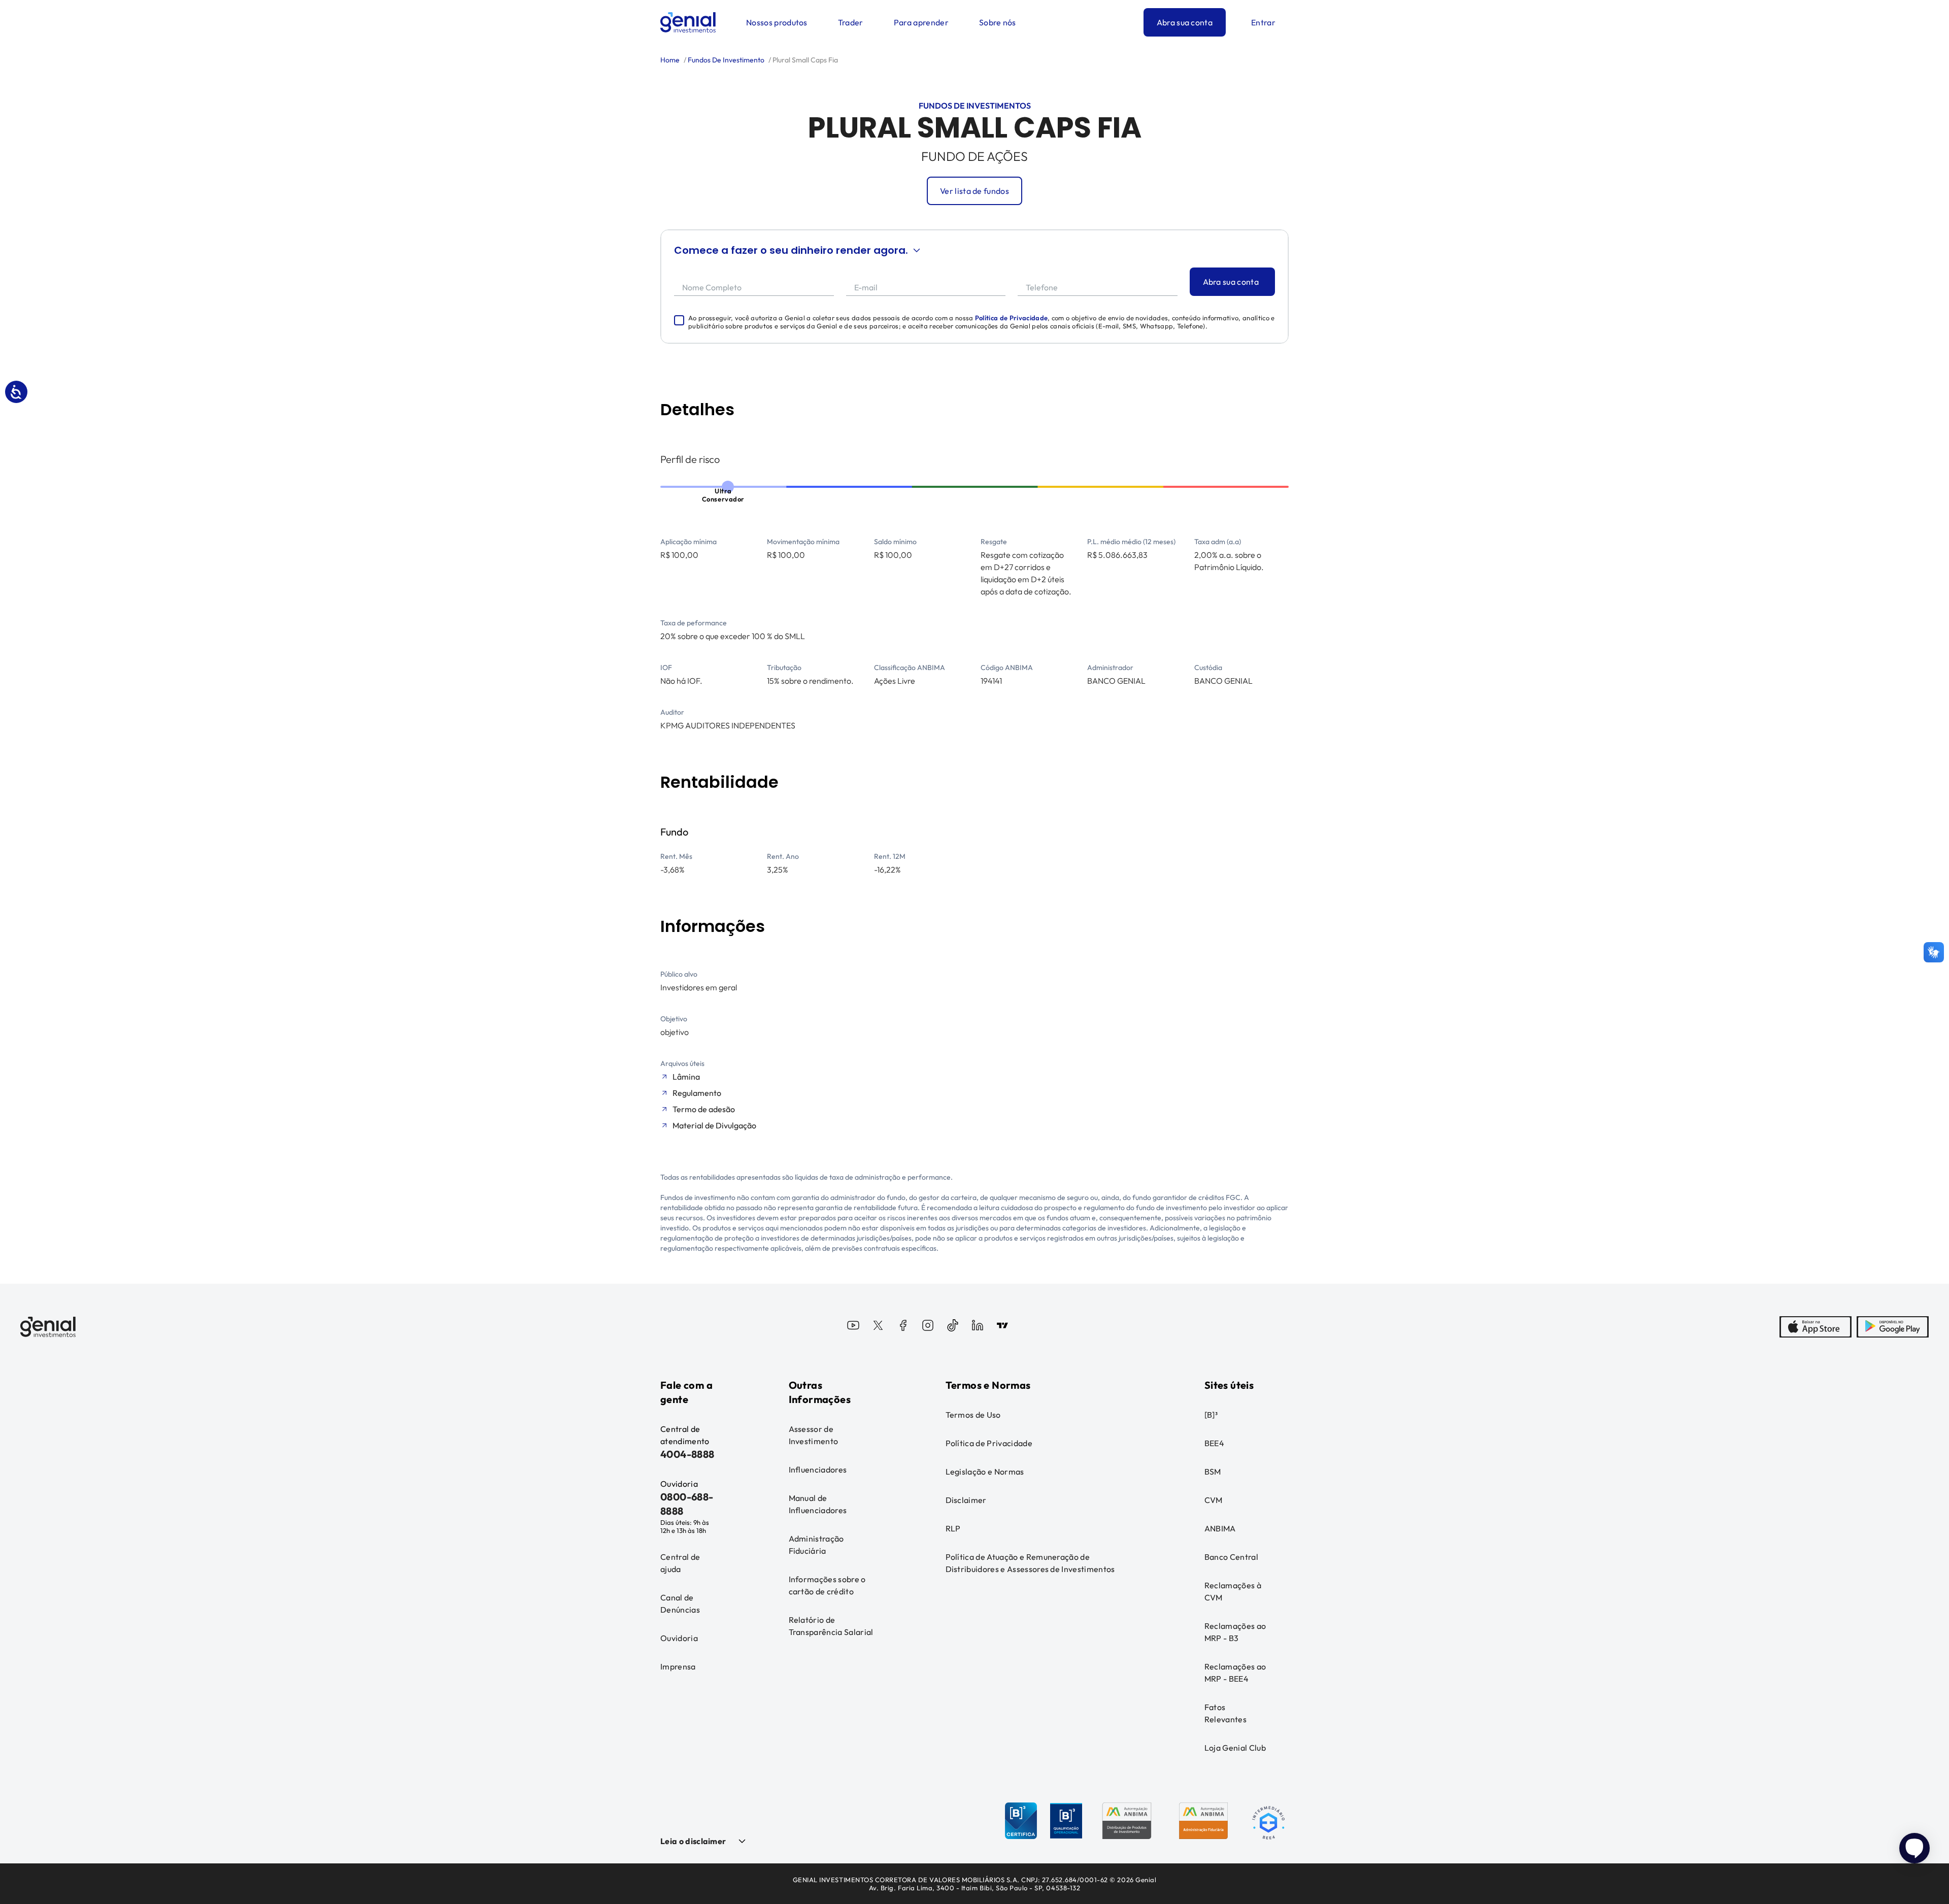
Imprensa (678, 1666)
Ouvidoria (679, 1638)
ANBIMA (1220, 1528)
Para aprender (921, 22)
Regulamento (697, 1093)
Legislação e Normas (985, 1472)
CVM (1214, 1500)
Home (670, 60)
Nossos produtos (777, 22)
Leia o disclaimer (693, 1841)
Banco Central (1231, 1557)
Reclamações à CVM (1233, 1591)
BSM (1213, 1472)
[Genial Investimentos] (688, 22)
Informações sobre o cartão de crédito (827, 1585)
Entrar (1263, 22)
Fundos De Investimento (725, 60)
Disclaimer (966, 1500)
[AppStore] (1816, 1327)
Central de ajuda (680, 1563)
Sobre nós (998, 22)
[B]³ (1211, 1415)
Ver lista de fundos (974, 191)
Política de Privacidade (1011, 318)
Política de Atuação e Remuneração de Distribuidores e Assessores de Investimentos (1030, 1563)
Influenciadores (818, 1469)
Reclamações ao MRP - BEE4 (1235, 1673)
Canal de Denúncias (680, 1604)
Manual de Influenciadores (818, 1504)
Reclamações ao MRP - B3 (1235, 1632)
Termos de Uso (973, 1415)
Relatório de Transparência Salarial (831, 1626)
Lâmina (686, 1077)
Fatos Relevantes (1225, 1713)
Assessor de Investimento (814, 1435)
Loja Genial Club (1235, 1748)
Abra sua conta (1185, 22)
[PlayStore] (1893, 1327)
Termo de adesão (704, 1109)
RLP (953, 1528)
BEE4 (1214, 1443)
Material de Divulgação (714, 1125)
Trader (851, 22)
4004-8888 (687, 1454)
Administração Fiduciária (816, 1545)
